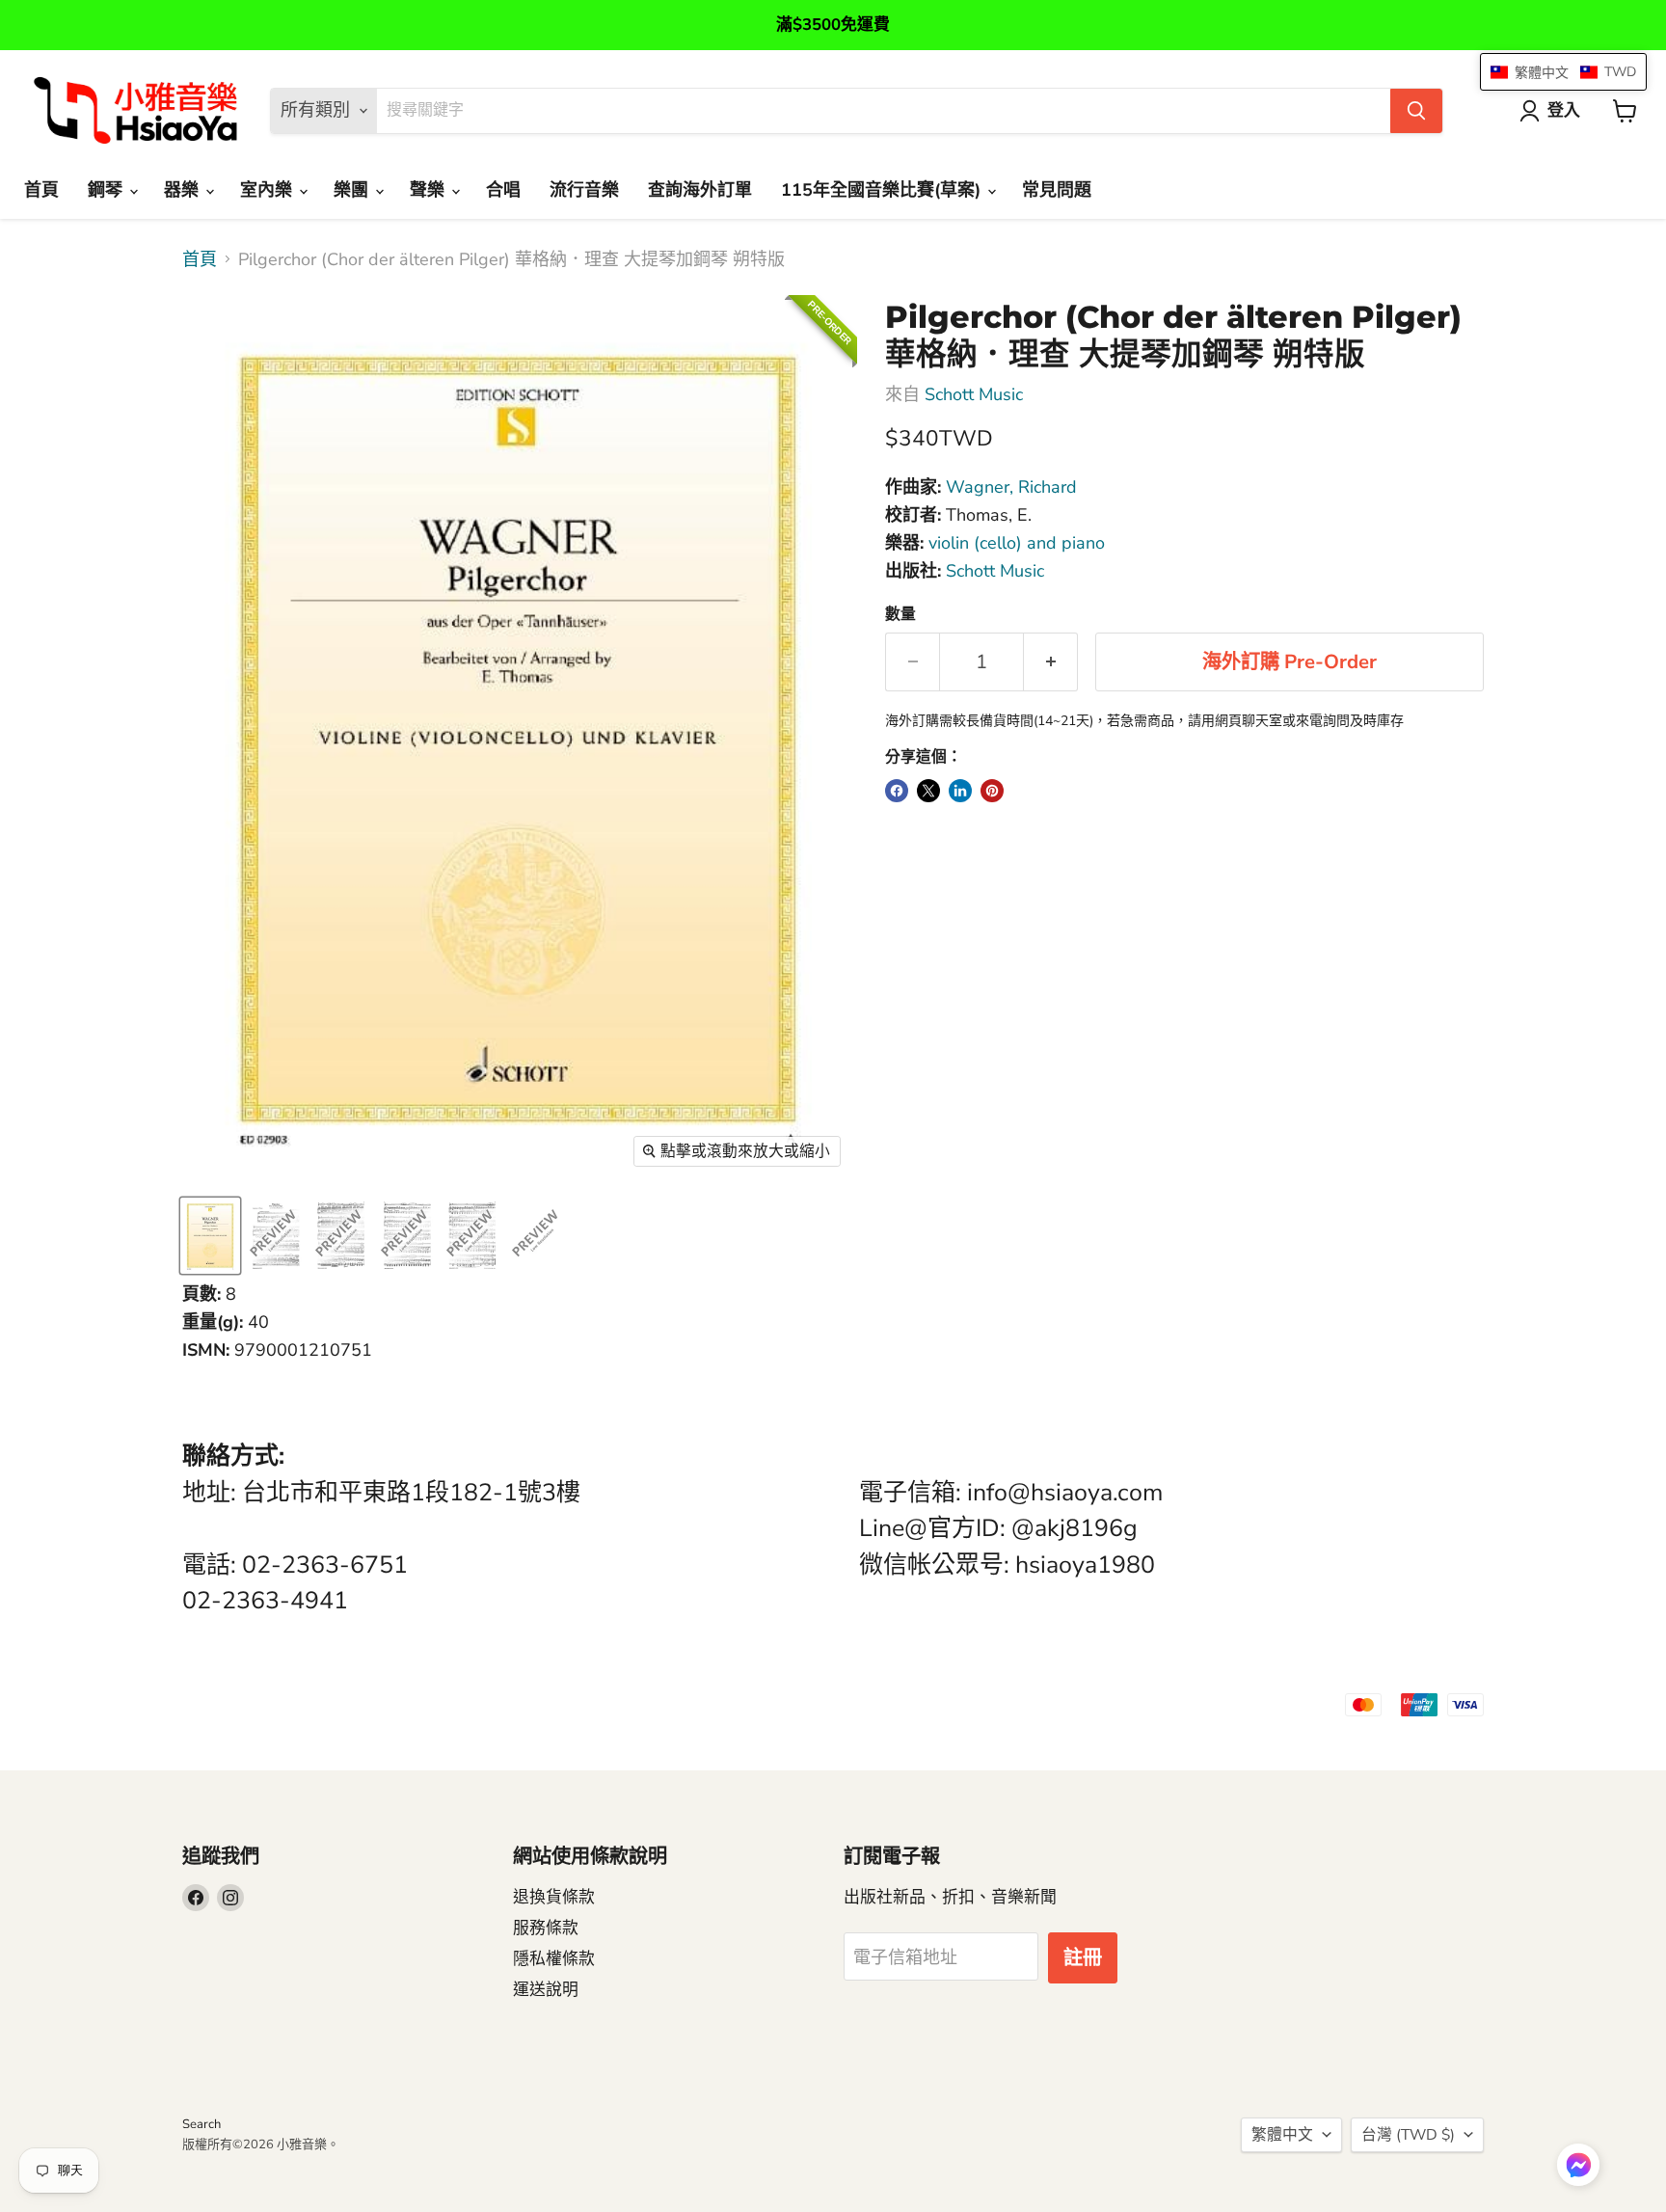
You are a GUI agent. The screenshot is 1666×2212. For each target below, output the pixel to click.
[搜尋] (1416, 111)
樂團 (353, 190)
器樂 (184, 190)
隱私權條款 (554, 1959)
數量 (900, 614)
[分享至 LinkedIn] (960, 791)
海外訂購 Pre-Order (1290, 662)
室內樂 (269, 190)
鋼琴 (107, 190)
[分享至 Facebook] (897, 791)
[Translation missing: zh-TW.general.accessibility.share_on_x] (928, 791)
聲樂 (430, 190)
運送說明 (546, 1990)
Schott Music (974, 394)
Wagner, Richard (1011, 487)
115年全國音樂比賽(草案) (883, 190)
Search (202, 2124)
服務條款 (546, 1928)
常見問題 (1057, 190)
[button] (1578, 2167)
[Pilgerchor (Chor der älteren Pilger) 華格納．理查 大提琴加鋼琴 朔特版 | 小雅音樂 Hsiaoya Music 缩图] (210, 1236)
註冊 (1083, 1958)
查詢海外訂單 (700, 190)
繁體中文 (1282, 2135)
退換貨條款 (554, 1897)
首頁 (41, 190)
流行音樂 (584, 190)
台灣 (1408, 2135)
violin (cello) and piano (1017, 543)
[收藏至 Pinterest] (992, 791)
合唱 (503, 190)
